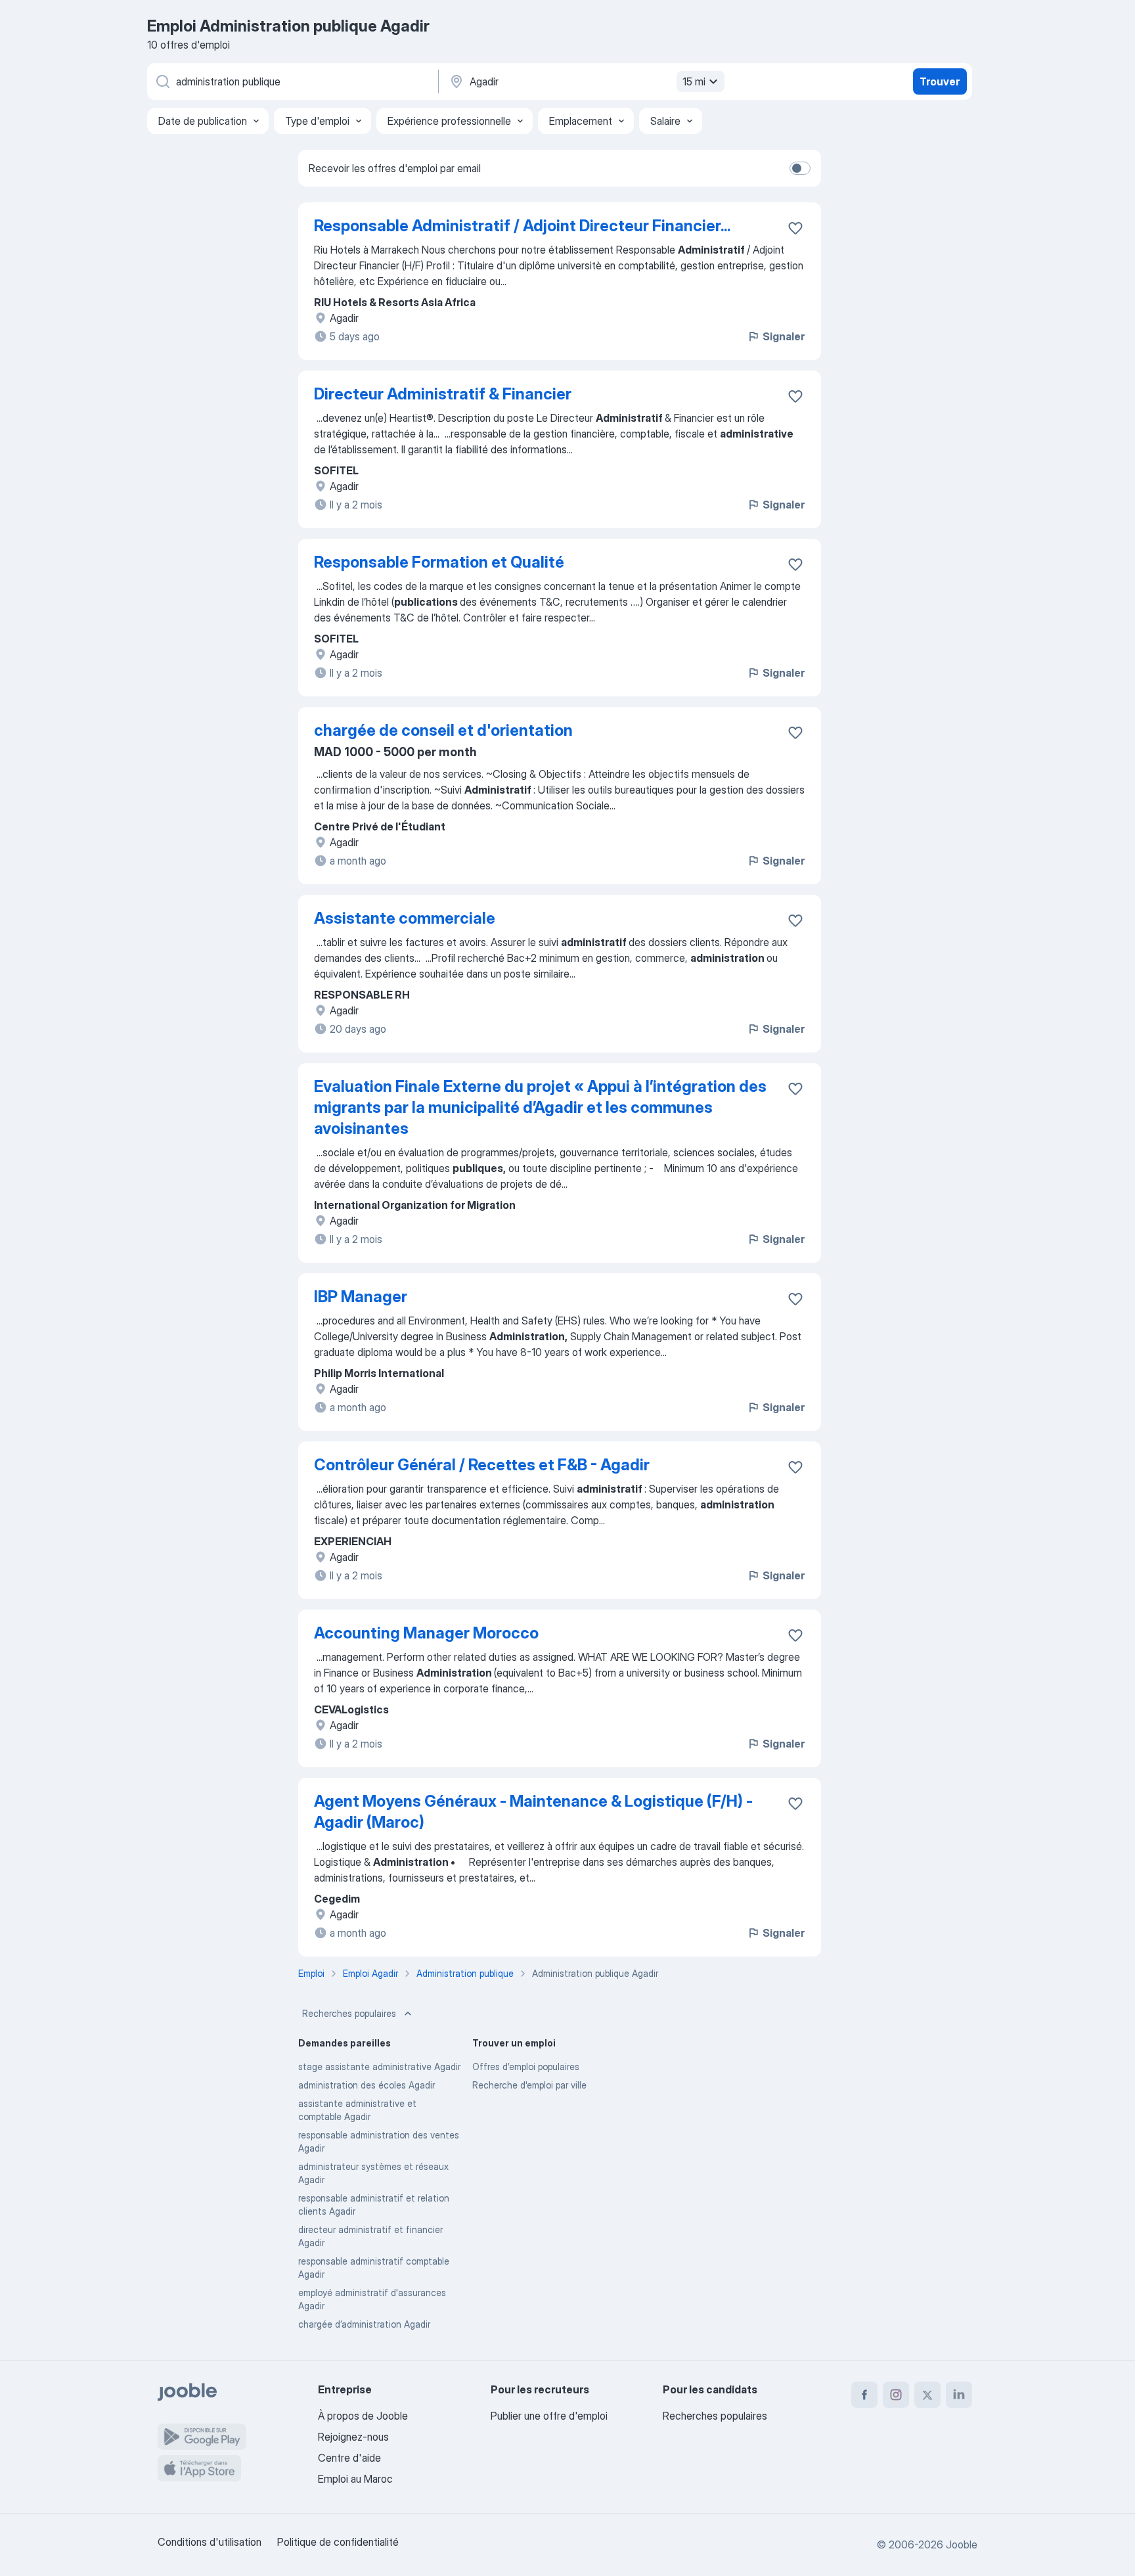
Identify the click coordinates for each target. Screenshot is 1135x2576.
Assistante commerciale (405, 918)
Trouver (940, 81)
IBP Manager (361, 1297)
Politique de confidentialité (338, 2542)
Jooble (962, 2544)
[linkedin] (959, 2395)
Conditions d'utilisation (210, 2542)
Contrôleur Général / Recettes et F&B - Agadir (482, 1465)
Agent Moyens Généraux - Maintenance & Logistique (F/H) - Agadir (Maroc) (533, 1812)
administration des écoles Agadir (367, 2085)
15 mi (694, 81)
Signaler (784, 336)
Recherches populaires (349, 2013)
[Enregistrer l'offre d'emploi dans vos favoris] (795, 228)
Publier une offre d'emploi (549, 2416)
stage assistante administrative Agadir (379, 2067)
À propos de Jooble (363, 2416)
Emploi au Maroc (355, 2479)
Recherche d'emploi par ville (529, 2085)
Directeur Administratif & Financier (443, 394)
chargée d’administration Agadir (364, 2324)
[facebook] (864, 2395)
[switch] (800, 168)
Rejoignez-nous (353, 2437)
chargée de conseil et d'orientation (443, 730)
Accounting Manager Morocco (426, 1633)
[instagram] (896, 2395)
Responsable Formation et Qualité (439, 562)
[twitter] (927, 2395)
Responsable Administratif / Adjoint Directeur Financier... (522, 226)
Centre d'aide (349, 2458)
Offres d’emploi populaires (526, 2067)
